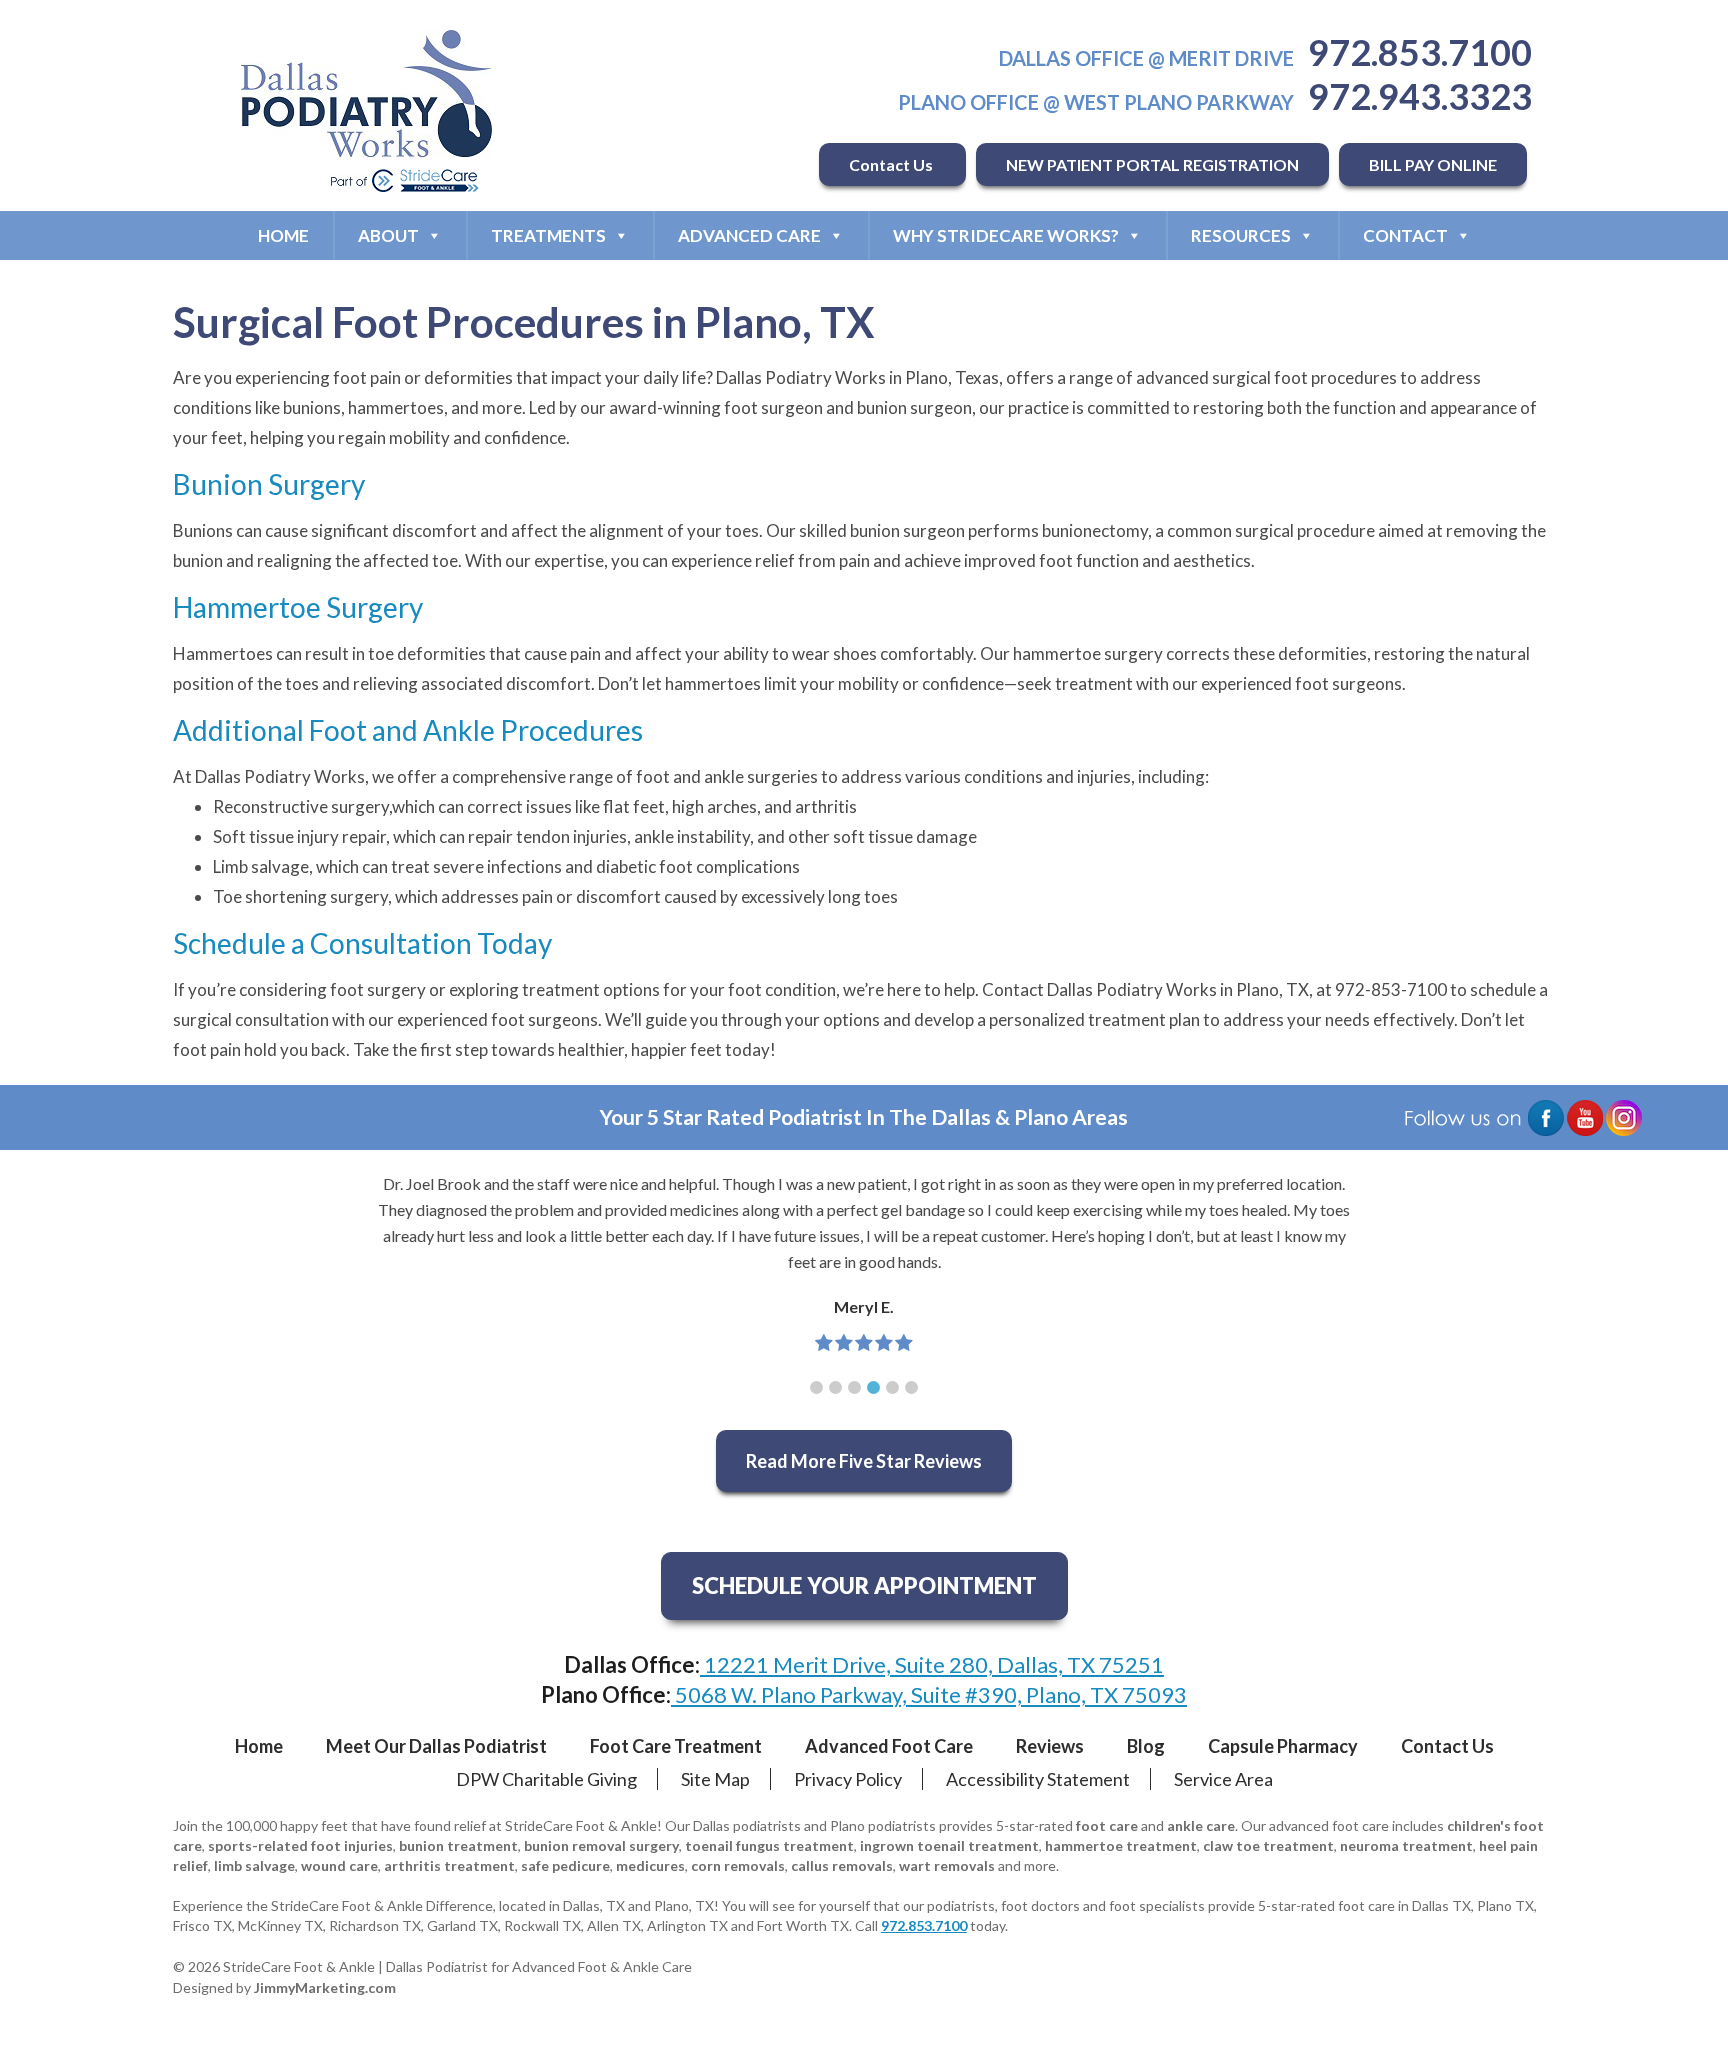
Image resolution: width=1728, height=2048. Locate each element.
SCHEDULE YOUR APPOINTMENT (864, 1585)
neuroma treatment (1406, 1845)
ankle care (1201, 1825)
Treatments (548, 235)
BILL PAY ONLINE (1433, 164)
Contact (1405, 235)
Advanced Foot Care (889, 1746)
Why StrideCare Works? (1006, 235)
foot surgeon (773, 407)
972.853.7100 (1420, 52)
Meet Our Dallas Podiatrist (436, 1746)
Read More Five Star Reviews (864, 1461)
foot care (1107, 1825)
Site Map (715, 1779)
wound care (339, 1865)
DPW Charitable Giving (546, 1779)
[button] (816, 1387)
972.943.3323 (1420, 96)
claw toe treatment (1268, 1845)
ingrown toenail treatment (949, 1845)
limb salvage (254, 1865)
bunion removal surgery (601, 1845)
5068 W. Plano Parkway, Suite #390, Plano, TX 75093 (929, 1694)
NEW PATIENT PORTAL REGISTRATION (1152, 164)
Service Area (1223, 1779)
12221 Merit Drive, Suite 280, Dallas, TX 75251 (932, 1664)
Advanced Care (749, 235)
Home (283, 235)
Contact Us (892, 164)
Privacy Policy (848, 1779)
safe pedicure (565, 1865)
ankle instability (692, 836)
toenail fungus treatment (769, 1845)
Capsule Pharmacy (1283, 1746)
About (388, 235)
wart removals (947, 1865)
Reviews (1050, 1746)
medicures (650, 1865)
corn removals (738, 1865)
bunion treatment (458, 1845)
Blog (1146, 1746)
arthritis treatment (449, 1865)
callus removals (842, 1865)
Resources (1241, 235)
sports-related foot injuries (300, 1845)
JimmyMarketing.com (325, 1987)
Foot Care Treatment (676, 1746)
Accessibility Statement (1038, 1779)
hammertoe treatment (1121, 1845)
